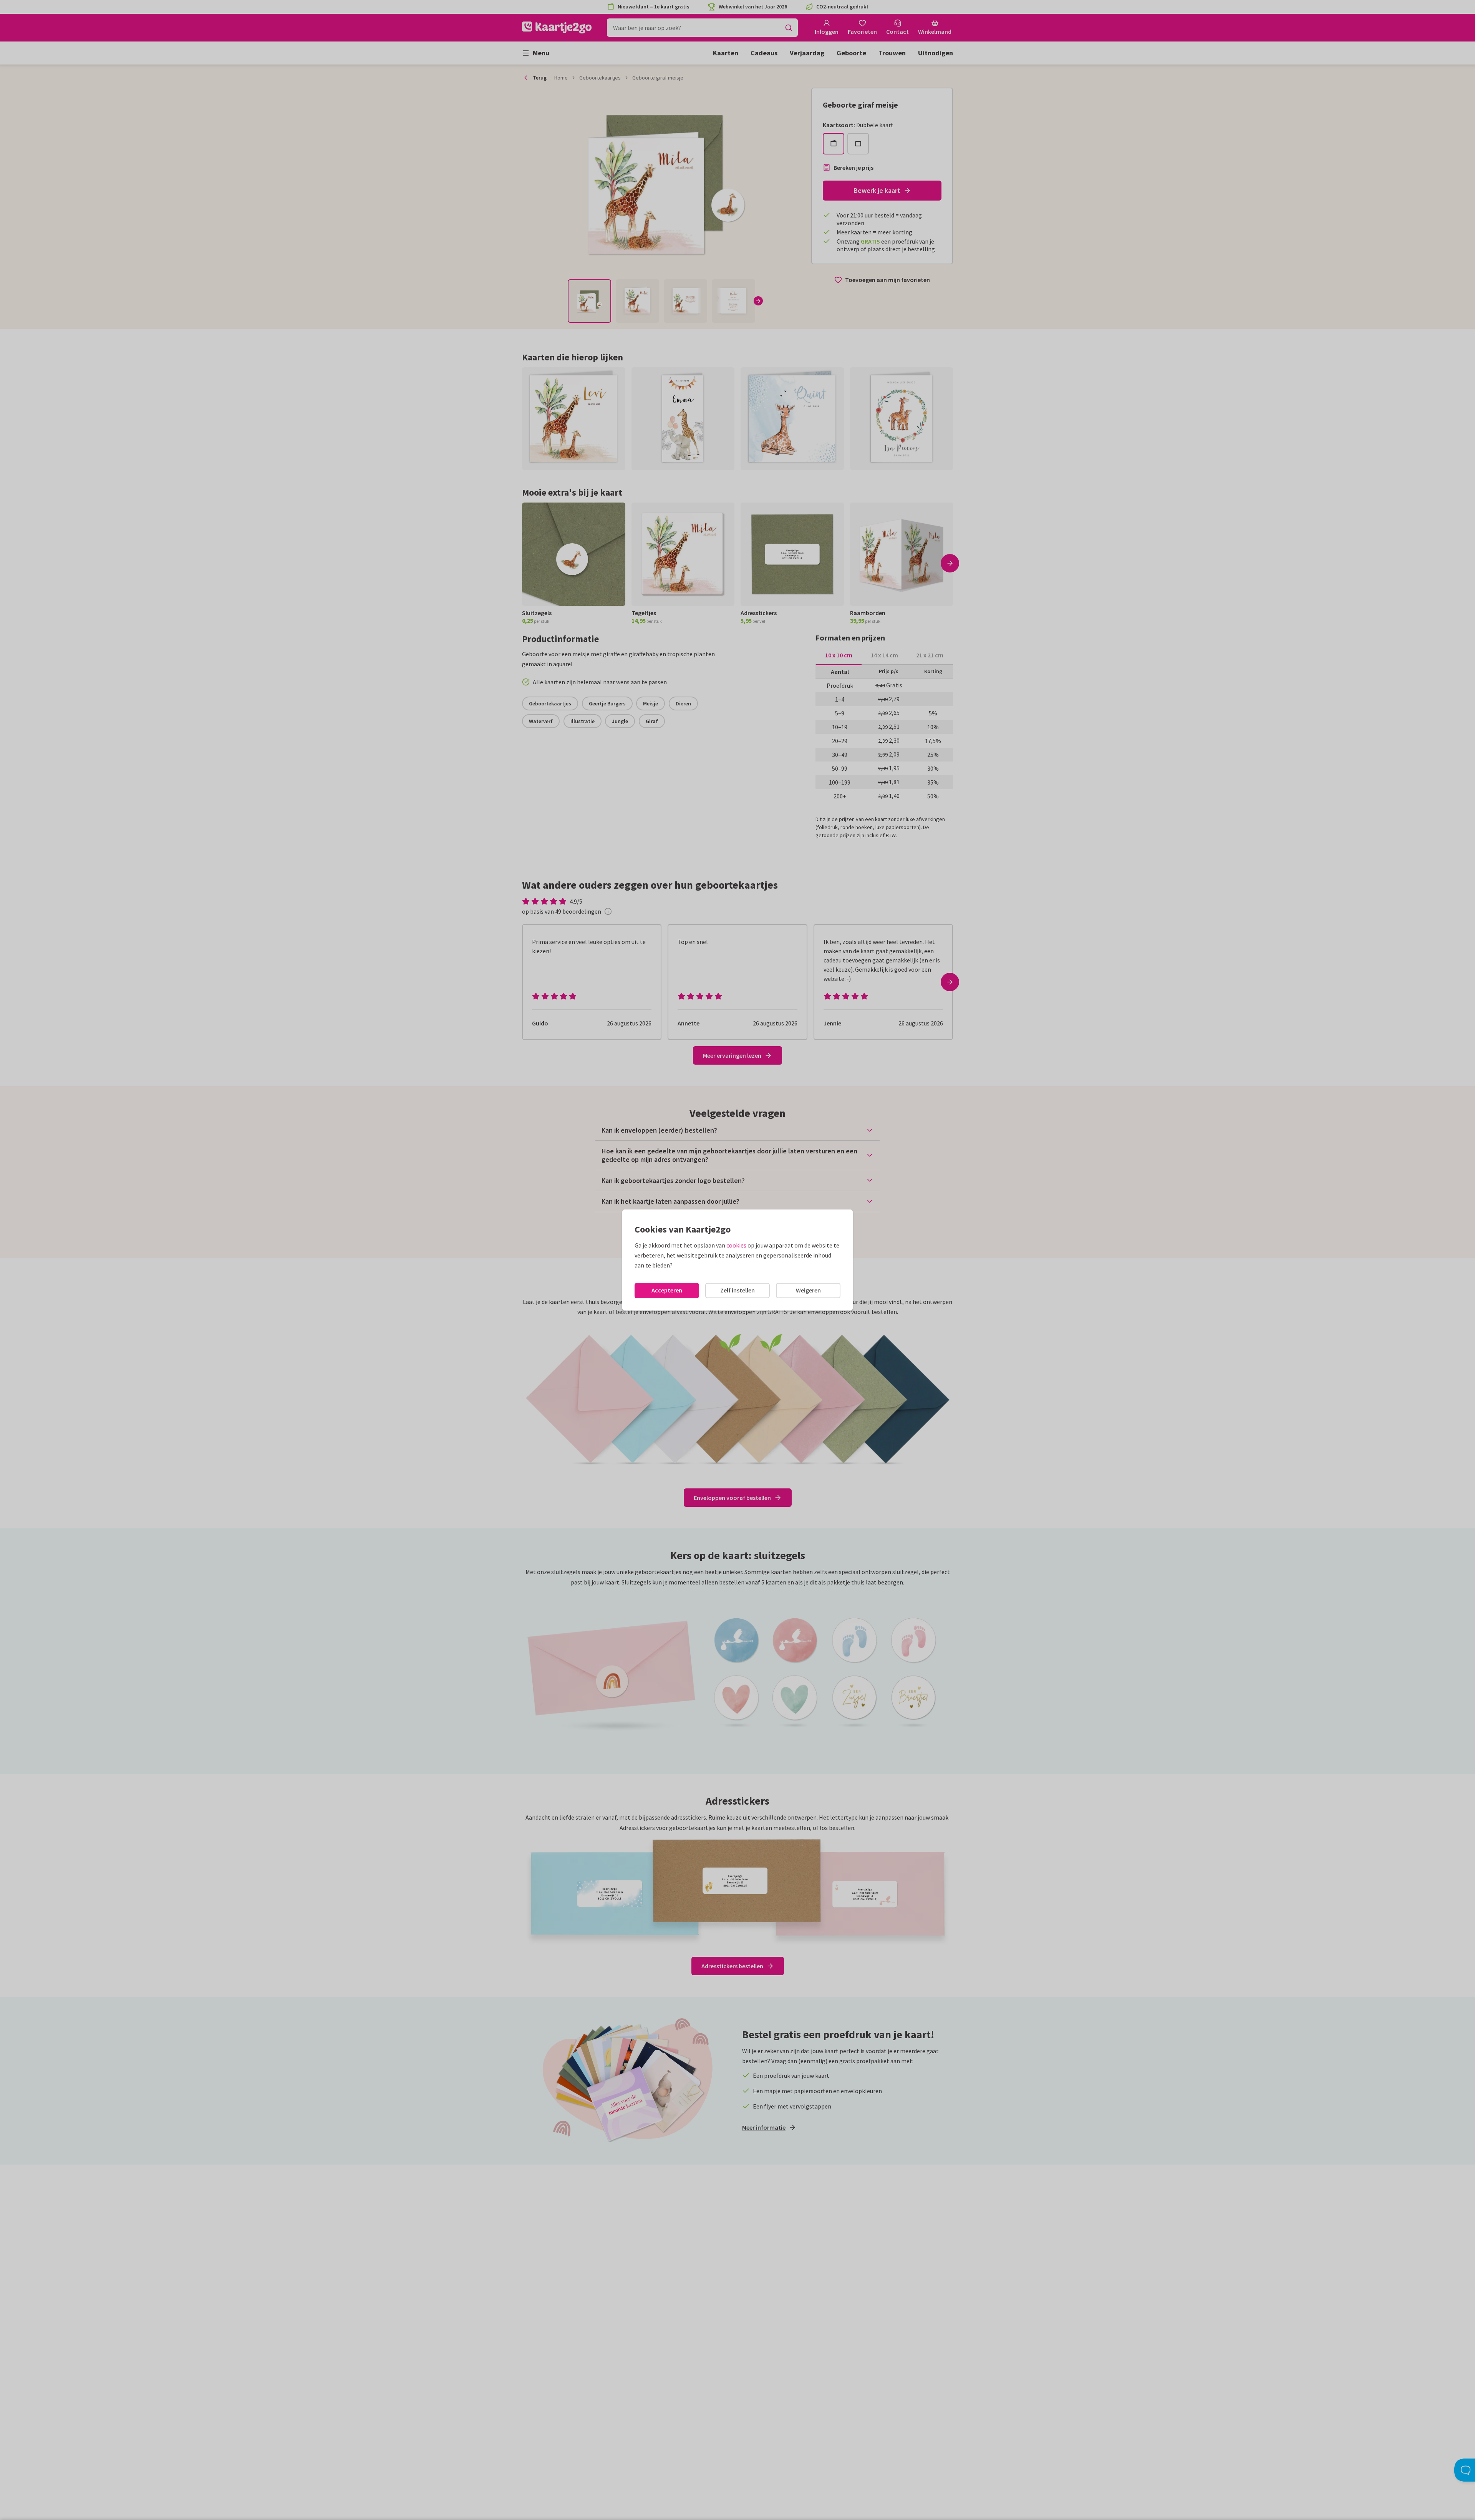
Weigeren (808, 1290)
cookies (736, 1245)
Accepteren (667, 1290)
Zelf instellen (737, 1290)
